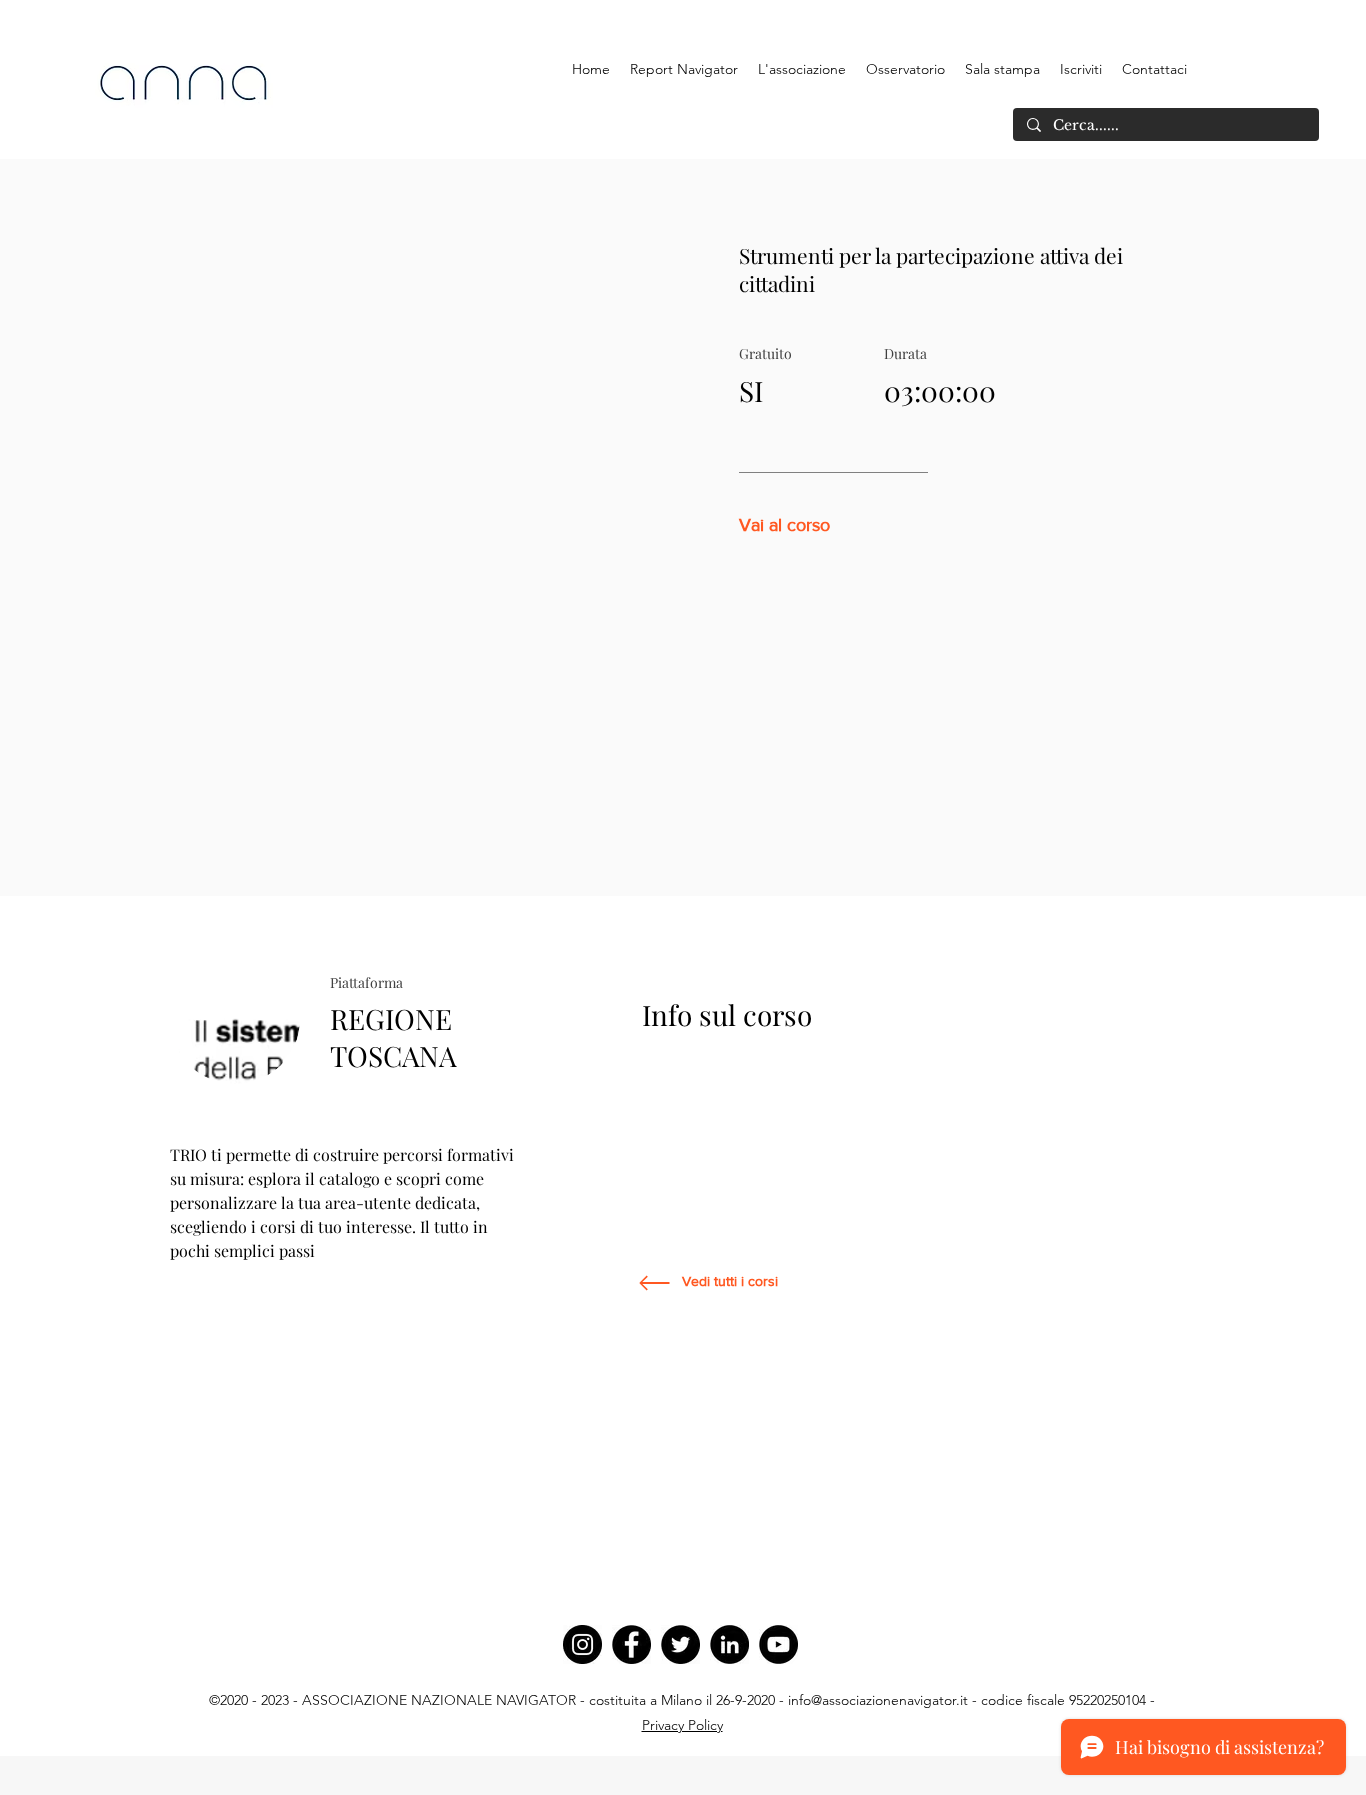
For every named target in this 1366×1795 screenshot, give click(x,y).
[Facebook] (631, 1644)
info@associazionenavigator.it (878, 1700)
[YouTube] (778, 1644)
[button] (802, 69)
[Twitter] (680, 1644)
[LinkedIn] (729, 1644)
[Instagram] (582, 1644)
